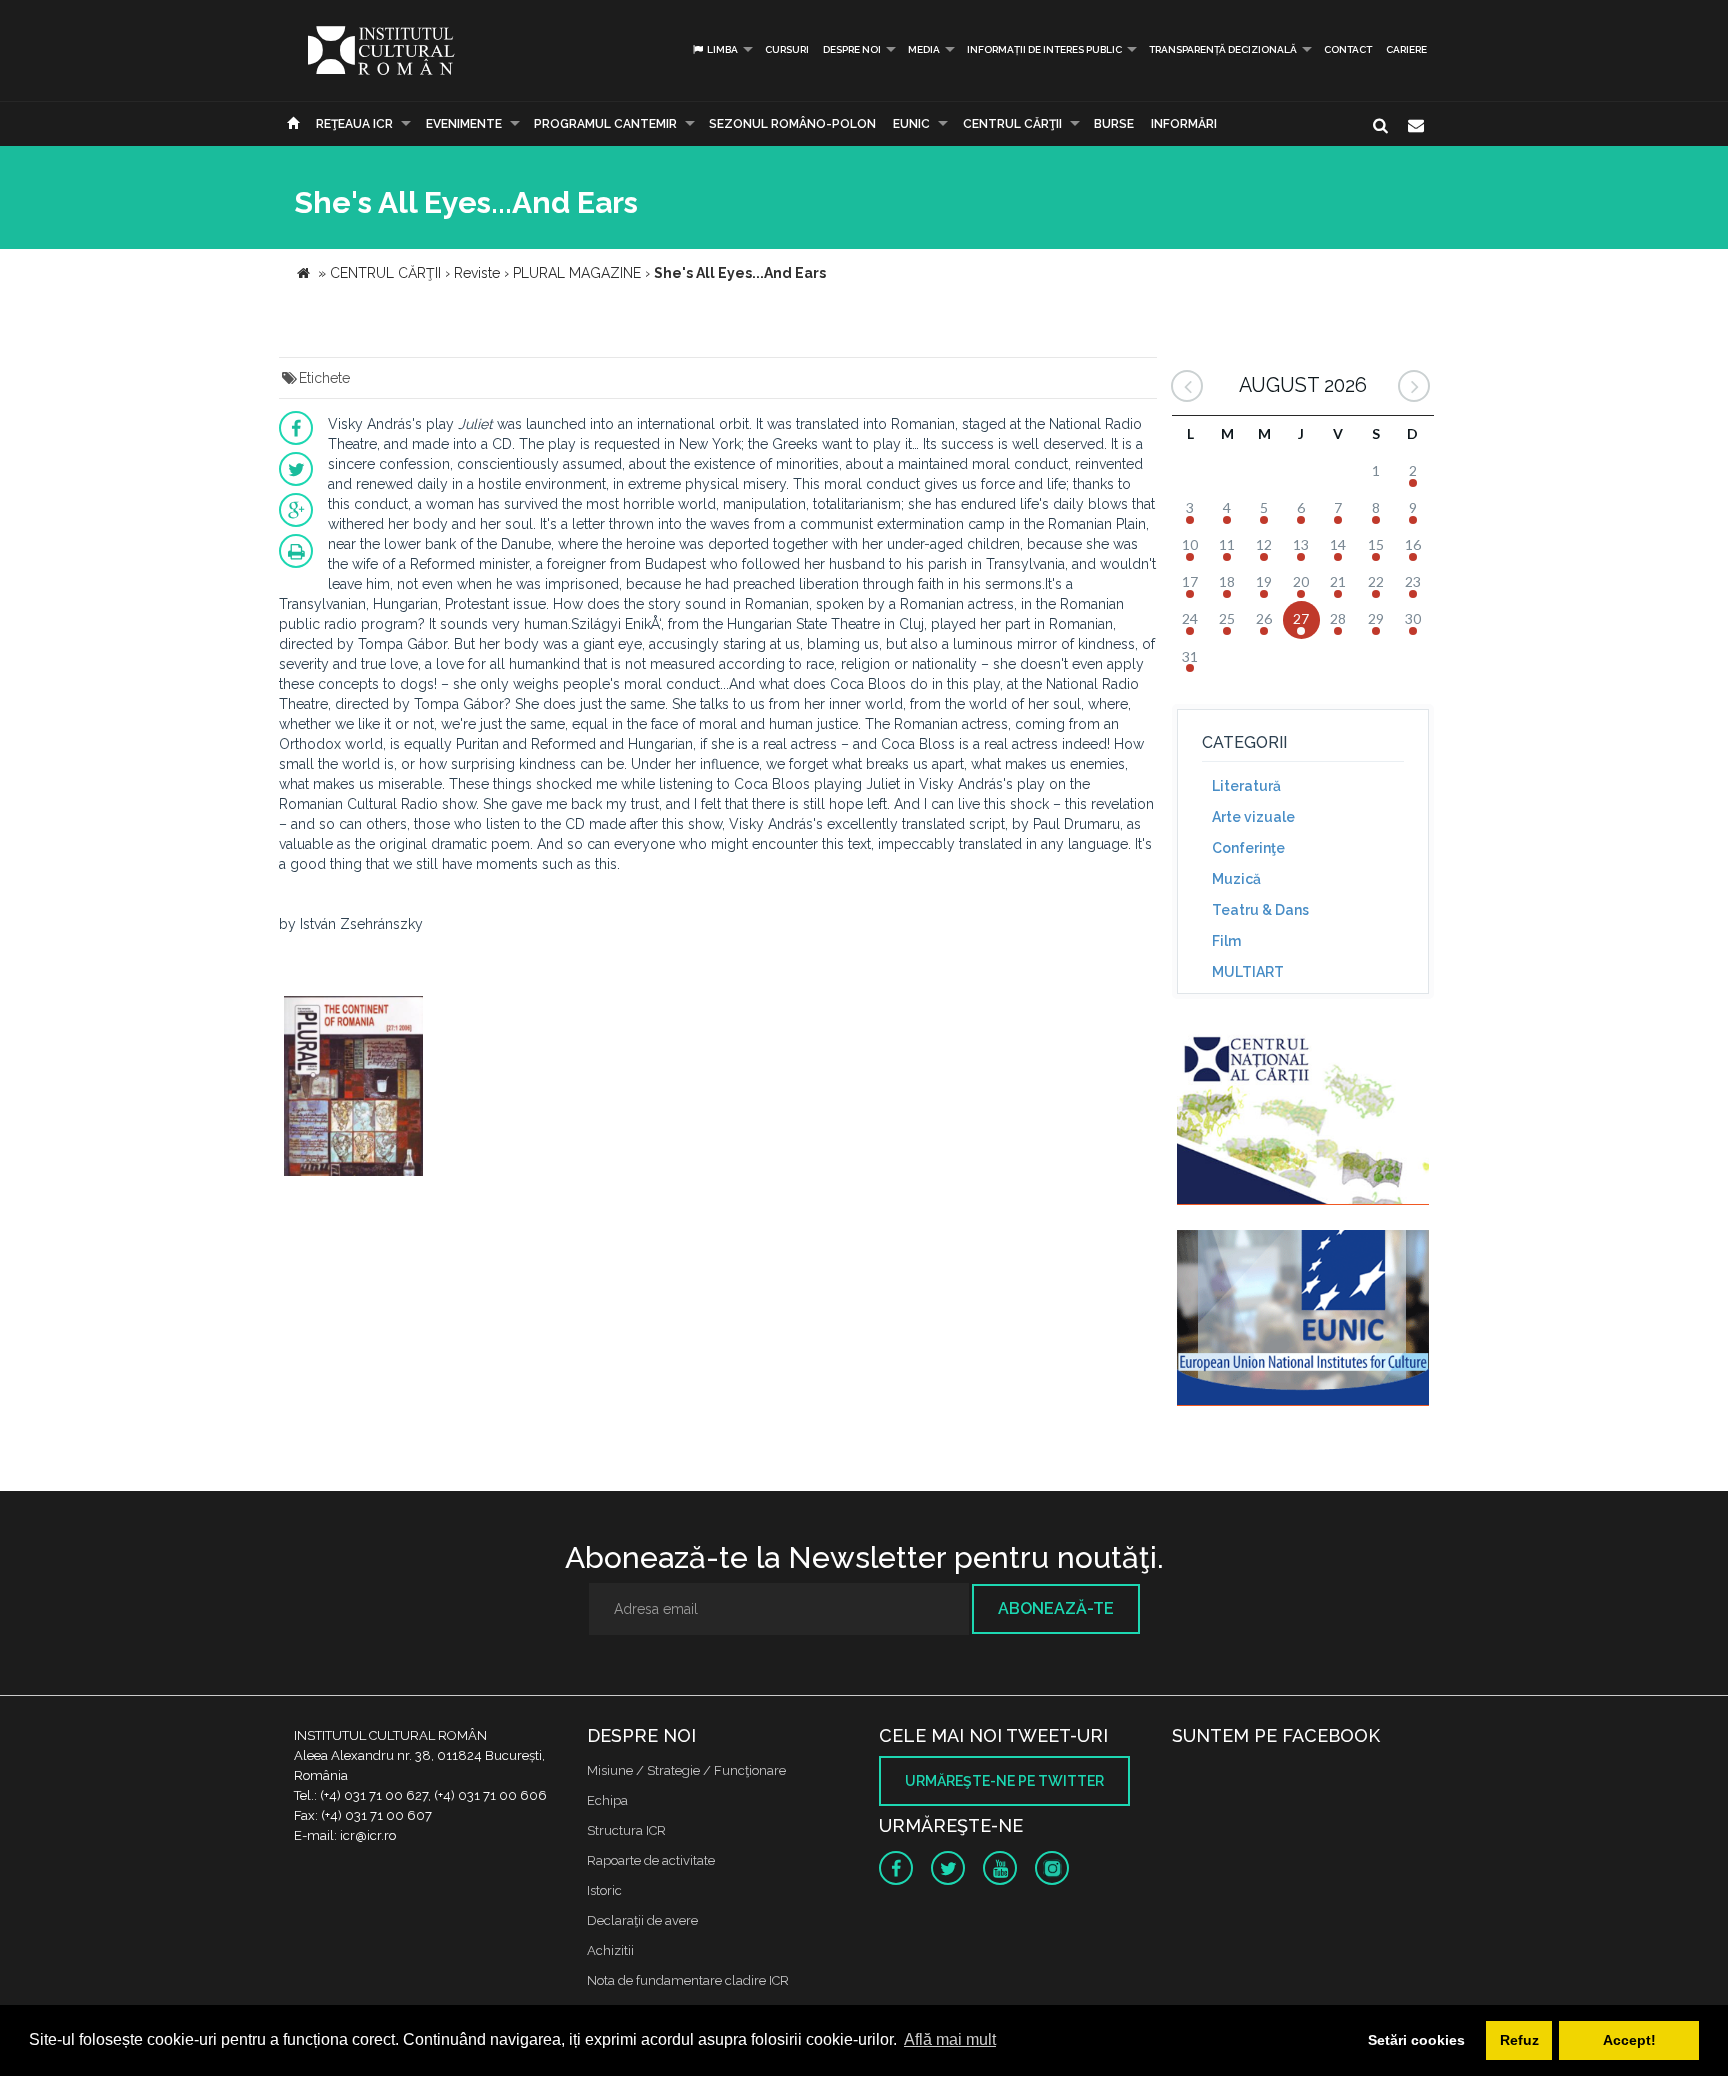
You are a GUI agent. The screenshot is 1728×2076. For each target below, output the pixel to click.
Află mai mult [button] (950, 2039)
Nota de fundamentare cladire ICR (688, 1980)
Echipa (607, 1800)
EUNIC (911, 124)
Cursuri (787, 49)
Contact (1348, 49)
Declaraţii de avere (642, 1920)
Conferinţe (1248, 848)
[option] (353, 1088)
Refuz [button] (1519, 2040)
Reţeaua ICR (354, 124)
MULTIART (1248, 972)
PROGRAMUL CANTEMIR (605, 124)
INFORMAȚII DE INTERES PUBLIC (1044, 49)
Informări (1184, 124)
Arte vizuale (1253, 817)
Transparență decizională (1223, 49)
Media (924, 49)
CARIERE (1406, 49)
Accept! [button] (1629, 2040)
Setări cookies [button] (1416, 2040)
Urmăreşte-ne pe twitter (1004, 1781)
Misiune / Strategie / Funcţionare (686, 1770)
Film (1226, 941)
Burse (1114, 124)
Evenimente (464, 124)
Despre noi (852, 49)
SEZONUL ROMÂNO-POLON (792, 124)
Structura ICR (626, 1830)
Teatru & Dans (1260, 910)
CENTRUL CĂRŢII (1012, 124)
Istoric (604, 1890)
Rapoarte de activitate (651, 1860)
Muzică (1236, 879)
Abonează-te (1056, 1608)
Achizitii (610, 1950)
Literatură (1246, 786)
